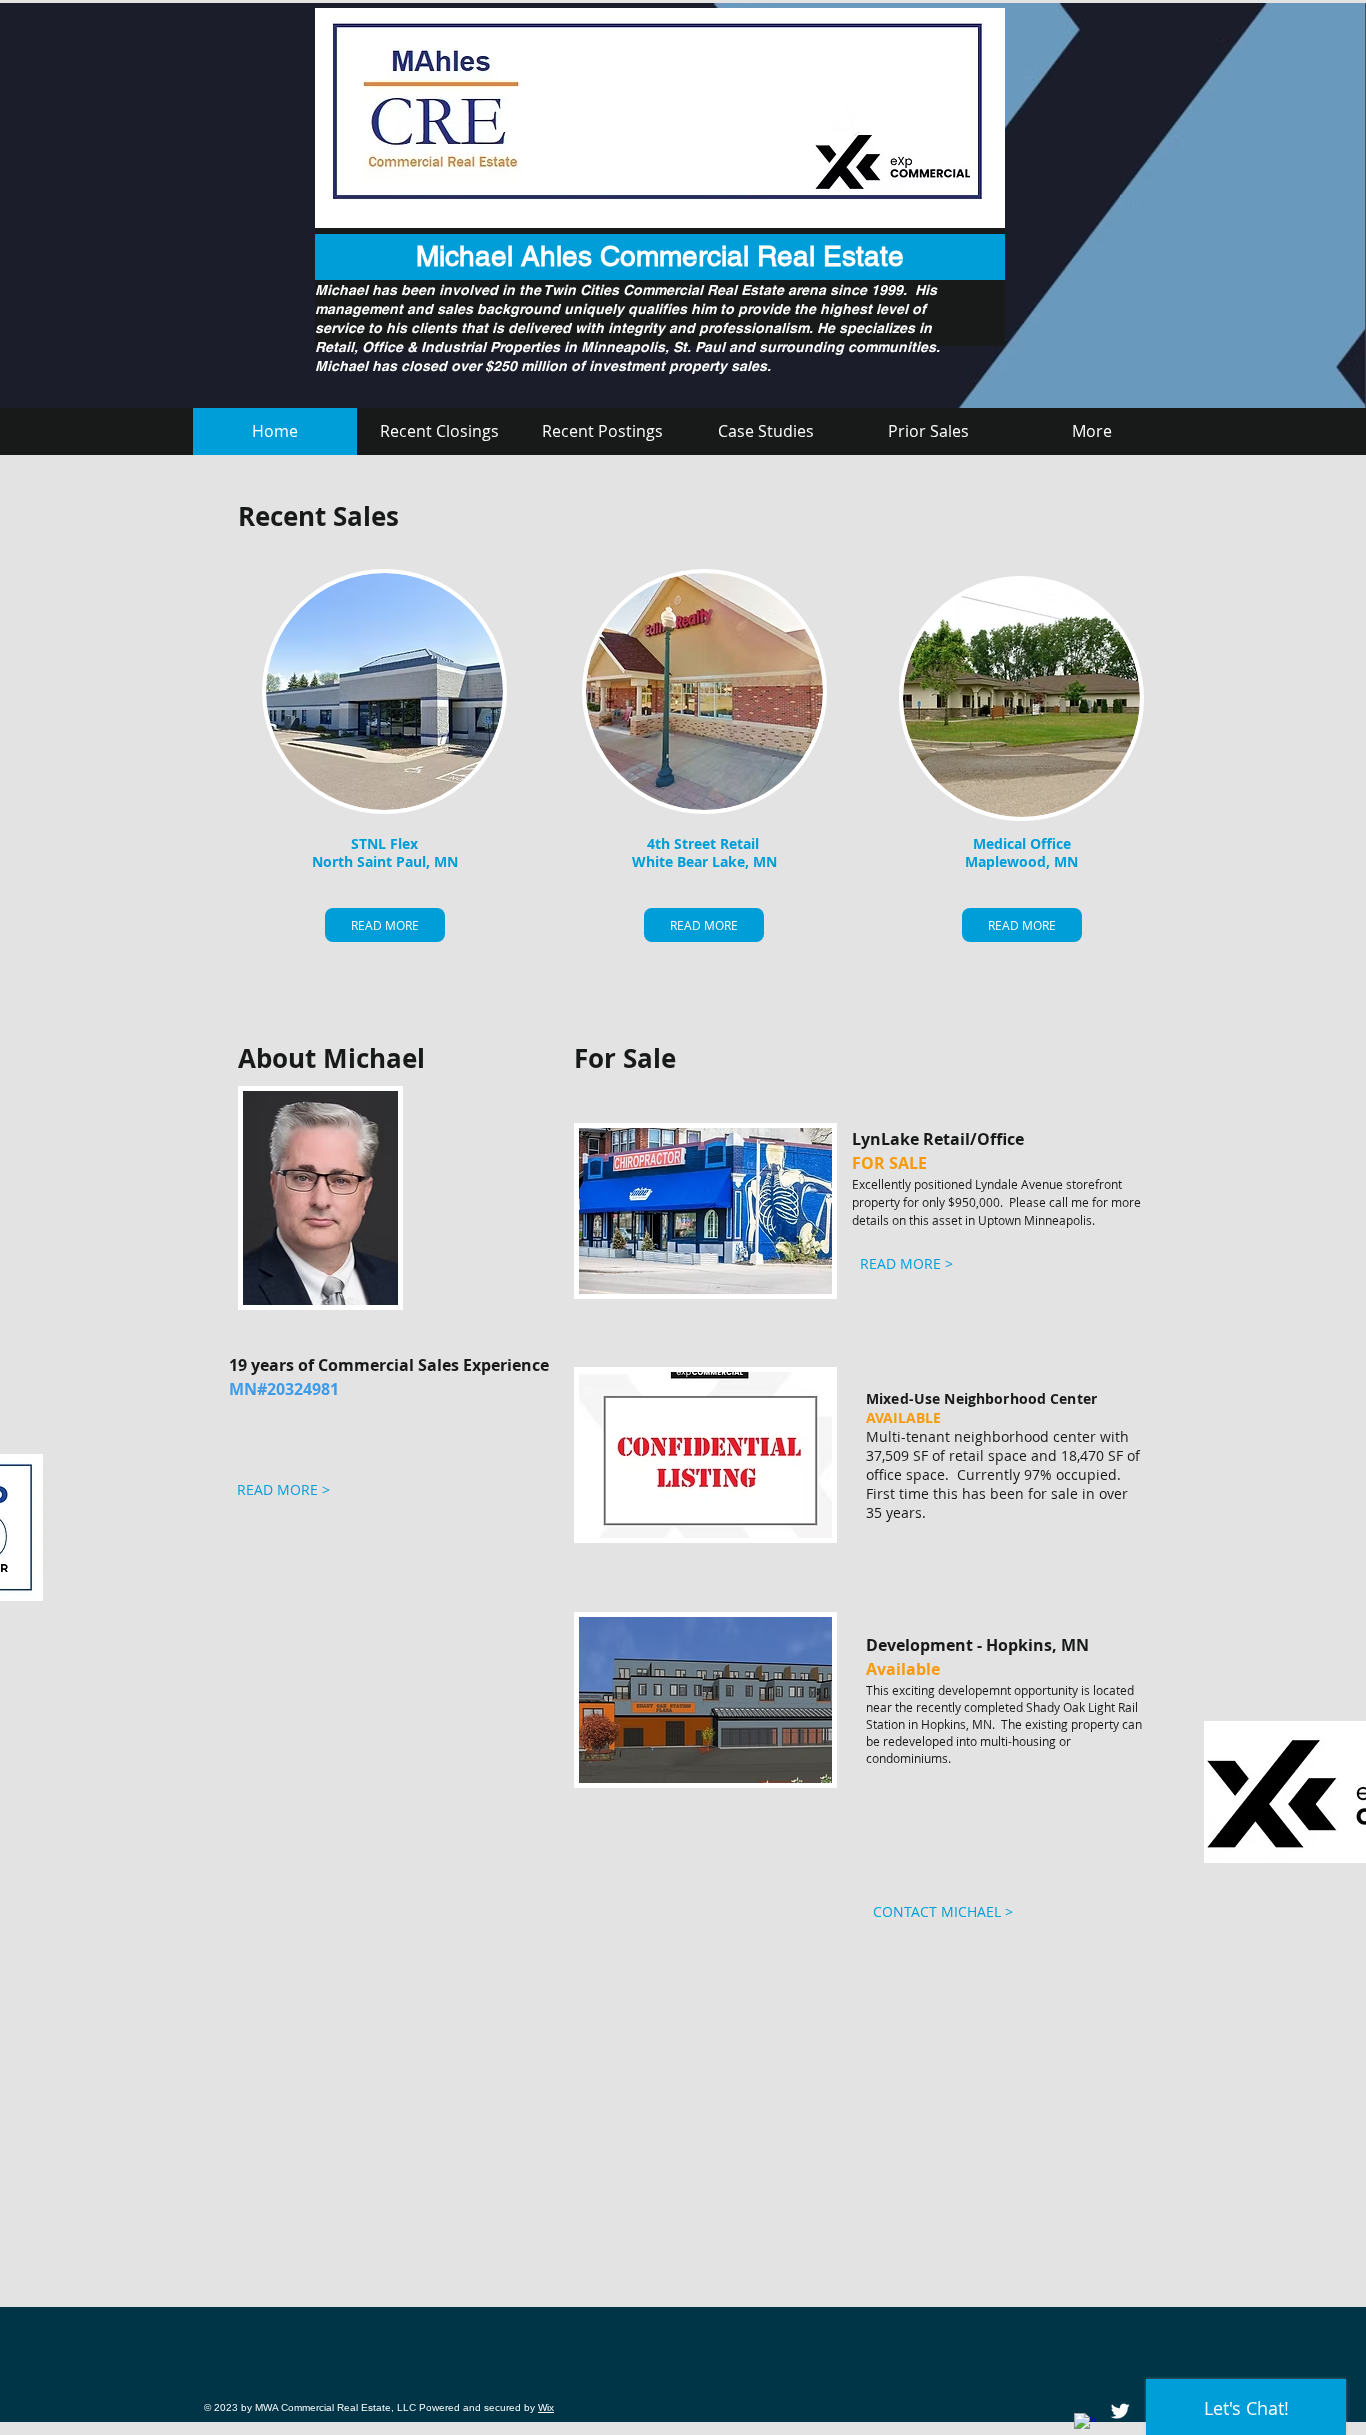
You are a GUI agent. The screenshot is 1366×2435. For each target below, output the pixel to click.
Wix (546, 2407)
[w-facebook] (1085, 2424)
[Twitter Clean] (1120, 2411)
